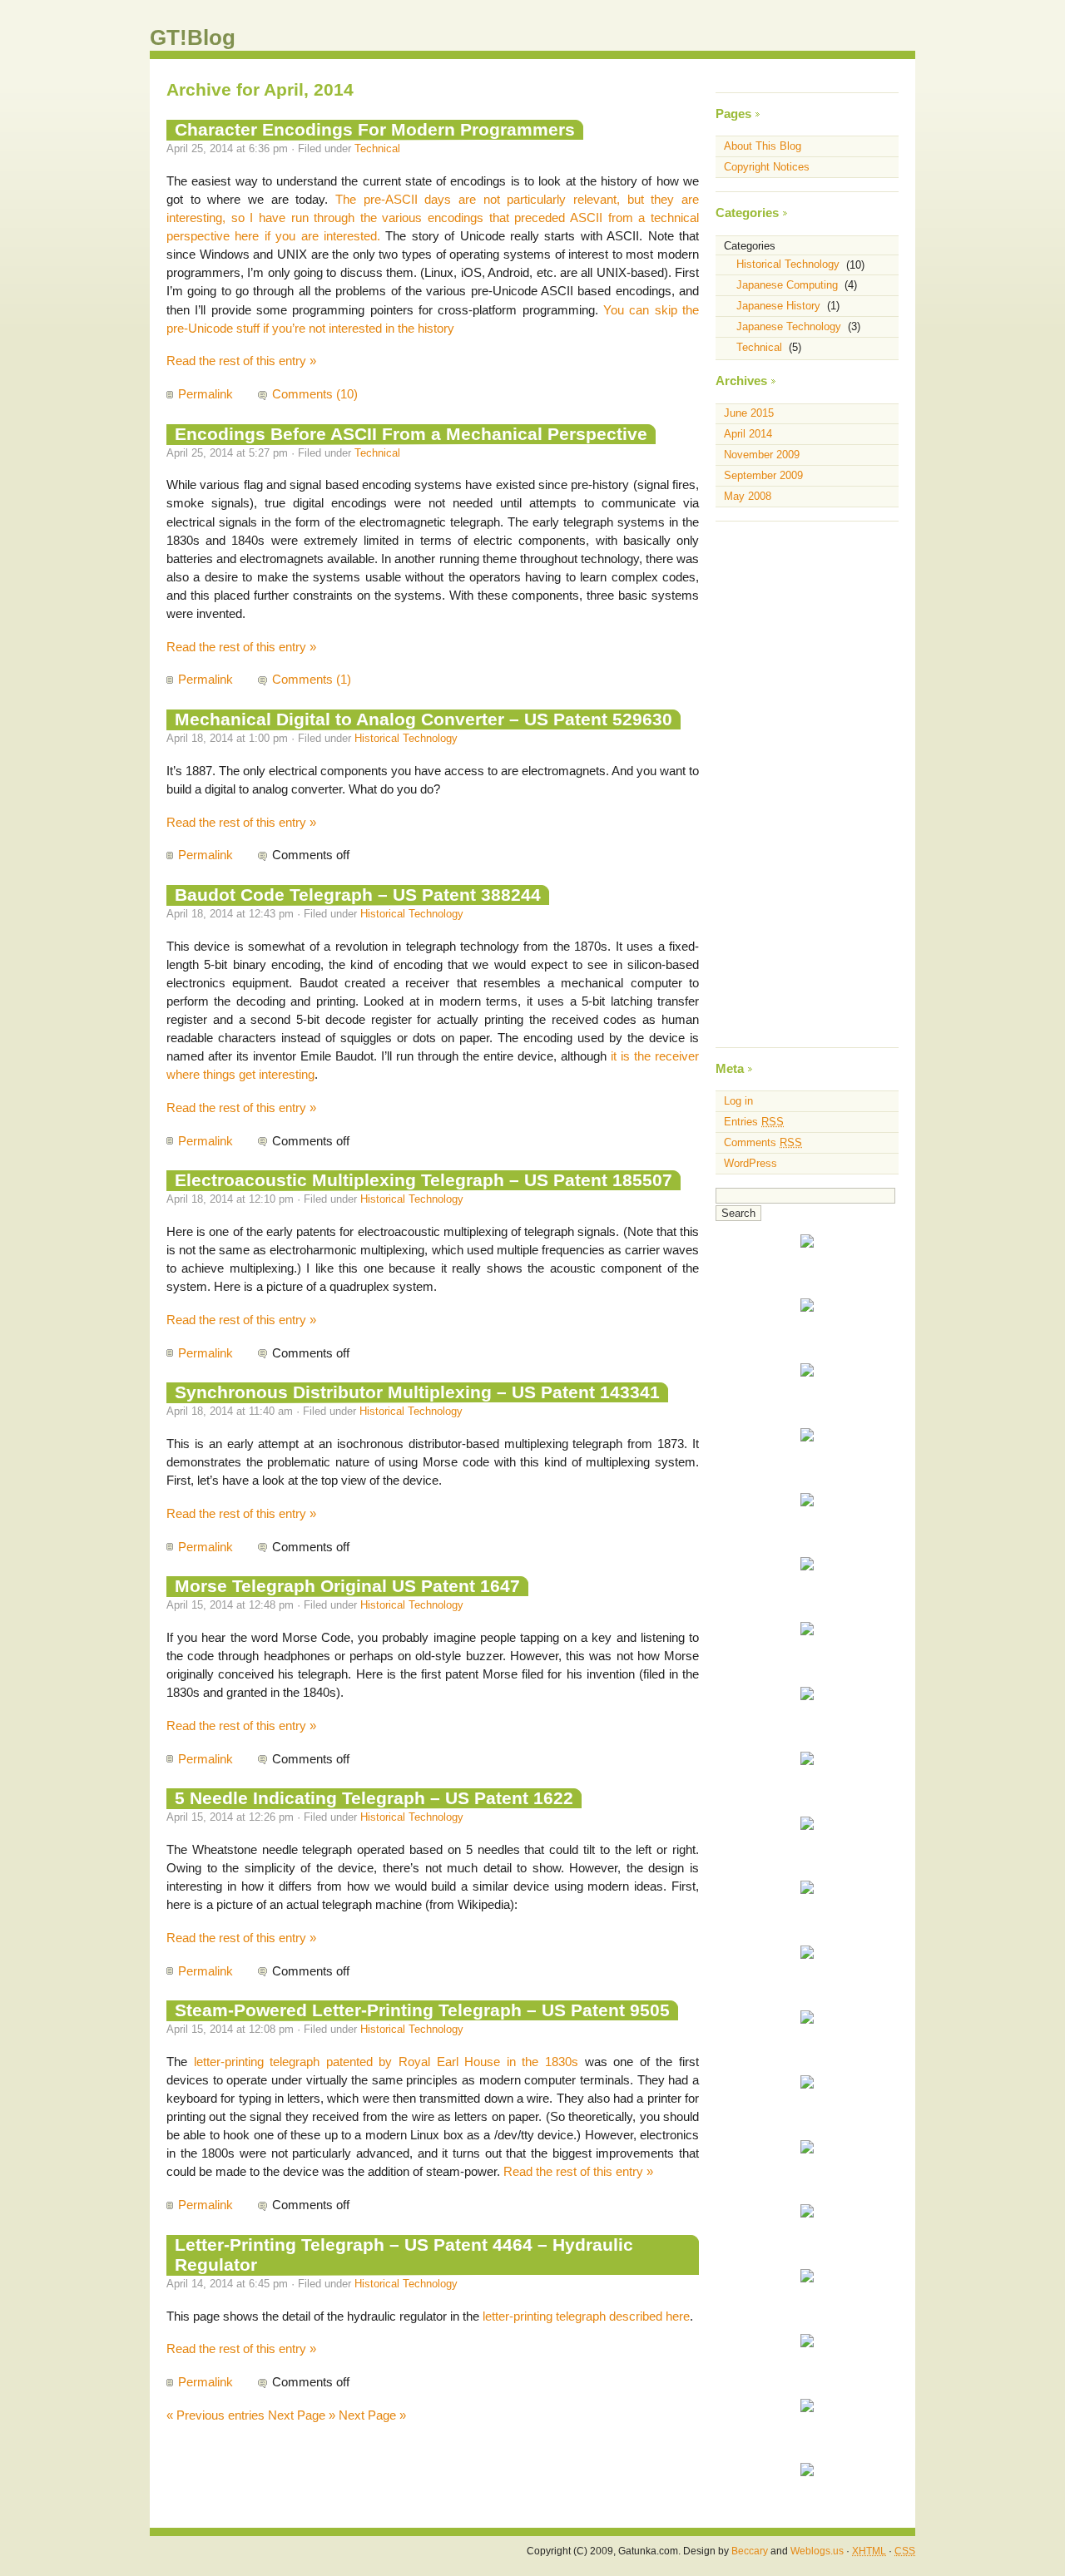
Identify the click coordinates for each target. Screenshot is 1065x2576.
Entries (754, 1122)
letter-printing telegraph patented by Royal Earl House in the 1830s (386, 2062)
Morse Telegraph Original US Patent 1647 (347, 1586)
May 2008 (748, 496)
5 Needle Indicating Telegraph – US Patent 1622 (374, 1798)
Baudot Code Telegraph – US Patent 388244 (358, 895)
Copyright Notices (767, 167)
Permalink (206, 394)
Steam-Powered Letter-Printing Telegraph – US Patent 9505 (422, 2010)
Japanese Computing (787, 285)
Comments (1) (312, 680)
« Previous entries (215, 2415)
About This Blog (763, 146)
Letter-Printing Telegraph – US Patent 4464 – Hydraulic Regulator (404, 2255)
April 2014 (748, 434)
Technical (377, 148)
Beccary (750, 2551)
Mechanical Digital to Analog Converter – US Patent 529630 (424, 719)
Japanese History (778, 306)
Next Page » (302, 2415)
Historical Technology (406, 738)
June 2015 (749, 414)
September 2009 (763, 475)
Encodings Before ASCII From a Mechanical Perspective (411, 434)
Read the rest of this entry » (241, 361)
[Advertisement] (807, 784)
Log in (738, 1101)
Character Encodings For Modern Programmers (375, 129)
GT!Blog (193, 37)
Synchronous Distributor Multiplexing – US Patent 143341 (417, 1392)
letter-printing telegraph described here (586, 2316)
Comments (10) (315, 394)
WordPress (750, 1163)
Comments (763, 1142)
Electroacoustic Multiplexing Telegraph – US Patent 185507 (424, 1180)
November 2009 (762, 455)
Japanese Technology (789, 326)
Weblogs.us (817, 2551)
